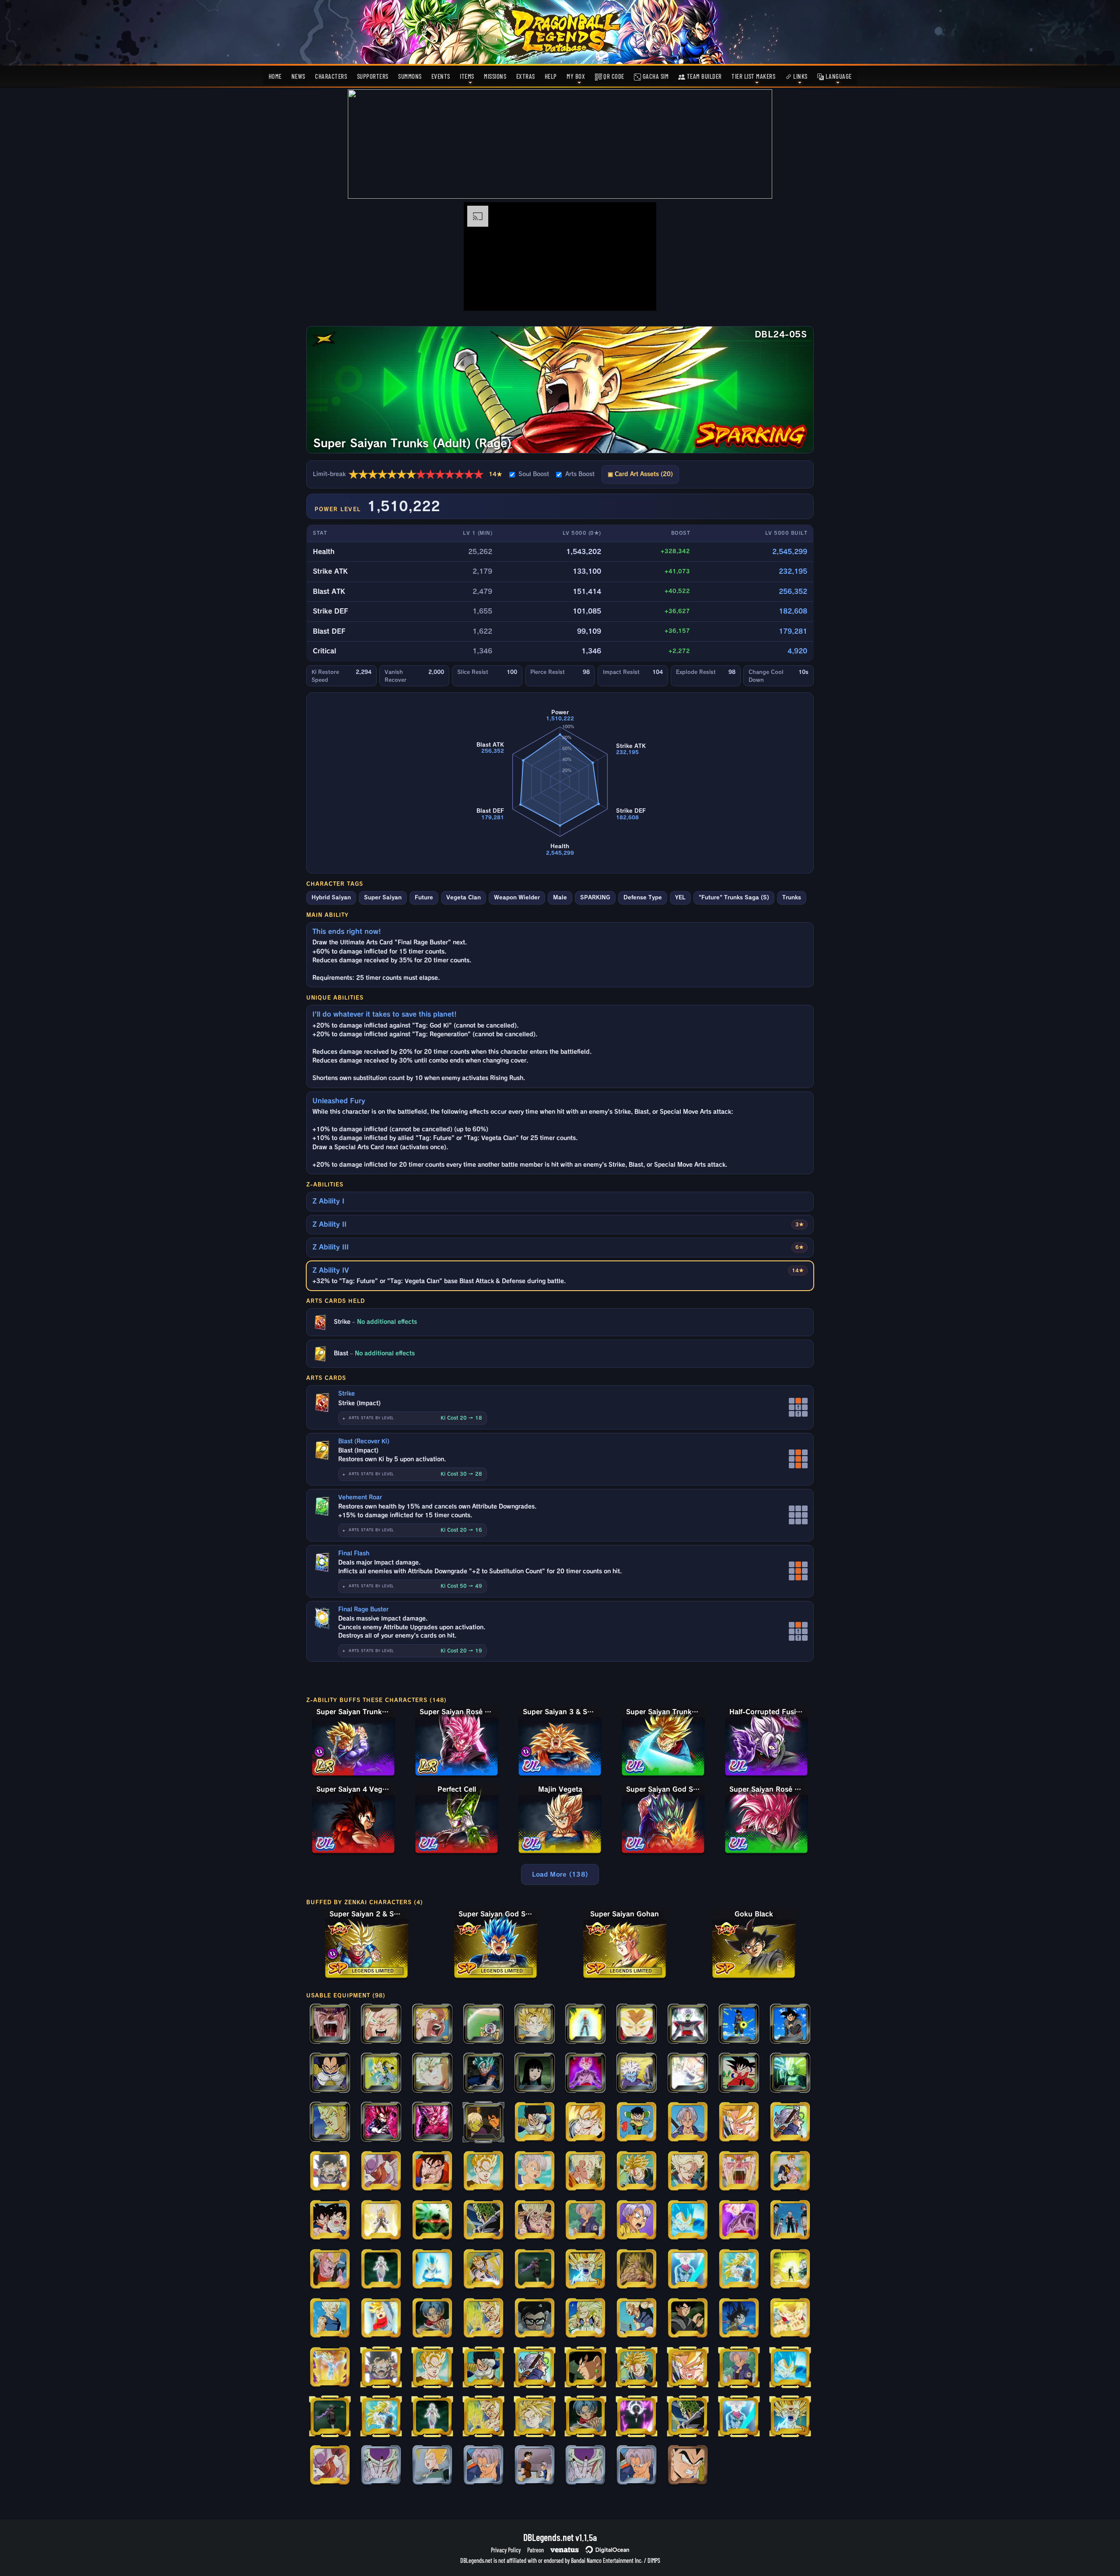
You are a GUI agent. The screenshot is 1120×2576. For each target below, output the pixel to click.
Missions (495, 76)
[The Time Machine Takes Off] (483, 2025)
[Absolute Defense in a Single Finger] (790, 2074)
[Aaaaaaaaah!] (739, 2172)
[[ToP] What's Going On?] (637, 2466)
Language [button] (838, 76)
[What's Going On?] (483, 2466)
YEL (680, 897)
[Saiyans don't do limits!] (432, 2270)
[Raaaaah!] (381, 2025)
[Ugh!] (790, 2172)
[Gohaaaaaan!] (330, 2025)
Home (275, 76)
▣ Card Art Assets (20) (640, 474)
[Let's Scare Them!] (535, 2417)
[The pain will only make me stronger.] (790, 2025)
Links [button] (800, 76)
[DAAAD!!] (432, 2025)
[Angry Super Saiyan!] (585, 2123)
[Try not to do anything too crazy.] (535, 2074)
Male (560, 897)
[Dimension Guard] (381, 2172)
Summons (410, 76)
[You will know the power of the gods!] (432, 2123)
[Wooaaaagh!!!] (637, 2270)
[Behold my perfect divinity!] (535, 2270)
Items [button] (467, 76)
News (298, 76)
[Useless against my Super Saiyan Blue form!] (688, 2221)
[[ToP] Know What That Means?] (585, 2466)
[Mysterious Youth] (688, 2123)
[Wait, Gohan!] (330, 2221)
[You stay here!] (483, 2172)
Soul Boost (534, 474)
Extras (526, 76)
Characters (331, 76)
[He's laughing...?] (330, 2074)
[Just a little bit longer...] (483, 2319)
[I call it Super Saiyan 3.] (739, 2270)
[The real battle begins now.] (688, 2466)
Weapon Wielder (517, 897)
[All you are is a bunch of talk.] (739, 2074)
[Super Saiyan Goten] (535, 2025)
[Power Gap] (790, 2221)
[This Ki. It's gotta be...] (790, 2123)
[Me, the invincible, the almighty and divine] (688, 2025)
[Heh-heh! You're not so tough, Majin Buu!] (381, 2074)
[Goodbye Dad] (585, 2221)
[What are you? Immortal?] (330, 2319)
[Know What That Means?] (381, 2466)
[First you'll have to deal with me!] (637, 2025)
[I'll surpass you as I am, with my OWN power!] (381, 2123)
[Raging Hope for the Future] (585, 2025)
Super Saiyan (383, 897)
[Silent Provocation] (432, 2074)
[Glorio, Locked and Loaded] (637, 2074)
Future (424, 897)
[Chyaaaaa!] (739, 2123)
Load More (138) (560, 1874)
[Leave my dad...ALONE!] (637, 2123)
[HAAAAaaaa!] (688, 2074)
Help (551, 76)
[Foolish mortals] (637, 2417)
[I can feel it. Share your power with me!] (688, 2270)
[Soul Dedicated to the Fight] (330, 2368)
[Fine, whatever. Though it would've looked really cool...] (585, 2319)
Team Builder (703, 76)
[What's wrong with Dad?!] (637, 2221)
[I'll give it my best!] (535, 2221)
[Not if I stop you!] (483, 2074)
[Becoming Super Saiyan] (432, 2221)
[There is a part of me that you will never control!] (790, 2270)
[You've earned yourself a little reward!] (585, 2368)
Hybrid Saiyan (331, 897)
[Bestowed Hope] (432, 2319)
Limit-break (408, 474)
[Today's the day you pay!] (688, 2172)
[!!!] (330, 2172)
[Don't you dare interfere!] (637, 2319)
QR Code (613, 76)
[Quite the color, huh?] (585, 2074)
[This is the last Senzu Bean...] (432, 2172)
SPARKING (595, 897)
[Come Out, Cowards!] (432, 2466)
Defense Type (643, 897)
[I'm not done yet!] (381, 2319)
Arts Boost (580, 474)
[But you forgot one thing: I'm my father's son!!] (585, 2270)
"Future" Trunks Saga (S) (734, 897)
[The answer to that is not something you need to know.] (739, 2025)
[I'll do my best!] (535, 2466)
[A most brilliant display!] (688, 2319)
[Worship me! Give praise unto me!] (381, 2270)
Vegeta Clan (464, 897)
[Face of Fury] (535, 2319)
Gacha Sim (655, 76)
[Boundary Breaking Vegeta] (381, 2221)
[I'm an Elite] (535, 2123)
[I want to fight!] (535, 2172)
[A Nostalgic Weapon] (739, 2319)
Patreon (535, 2550)
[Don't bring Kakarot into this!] (330, 2270)
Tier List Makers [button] (753, 76)
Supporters (373, 76)
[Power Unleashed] (739, 2221)
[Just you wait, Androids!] (637, 2172)
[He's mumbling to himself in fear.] (483, 2221)
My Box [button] (576, 76)
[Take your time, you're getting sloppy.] (330, 2123)
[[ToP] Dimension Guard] (330, 2466)
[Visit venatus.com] (639, 297)
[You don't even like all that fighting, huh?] (483, 2123)
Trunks (792, 897)
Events (441, 76)
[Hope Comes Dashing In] (790, 2319)
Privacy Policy (506, 2550)
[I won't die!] (585, 2172)
